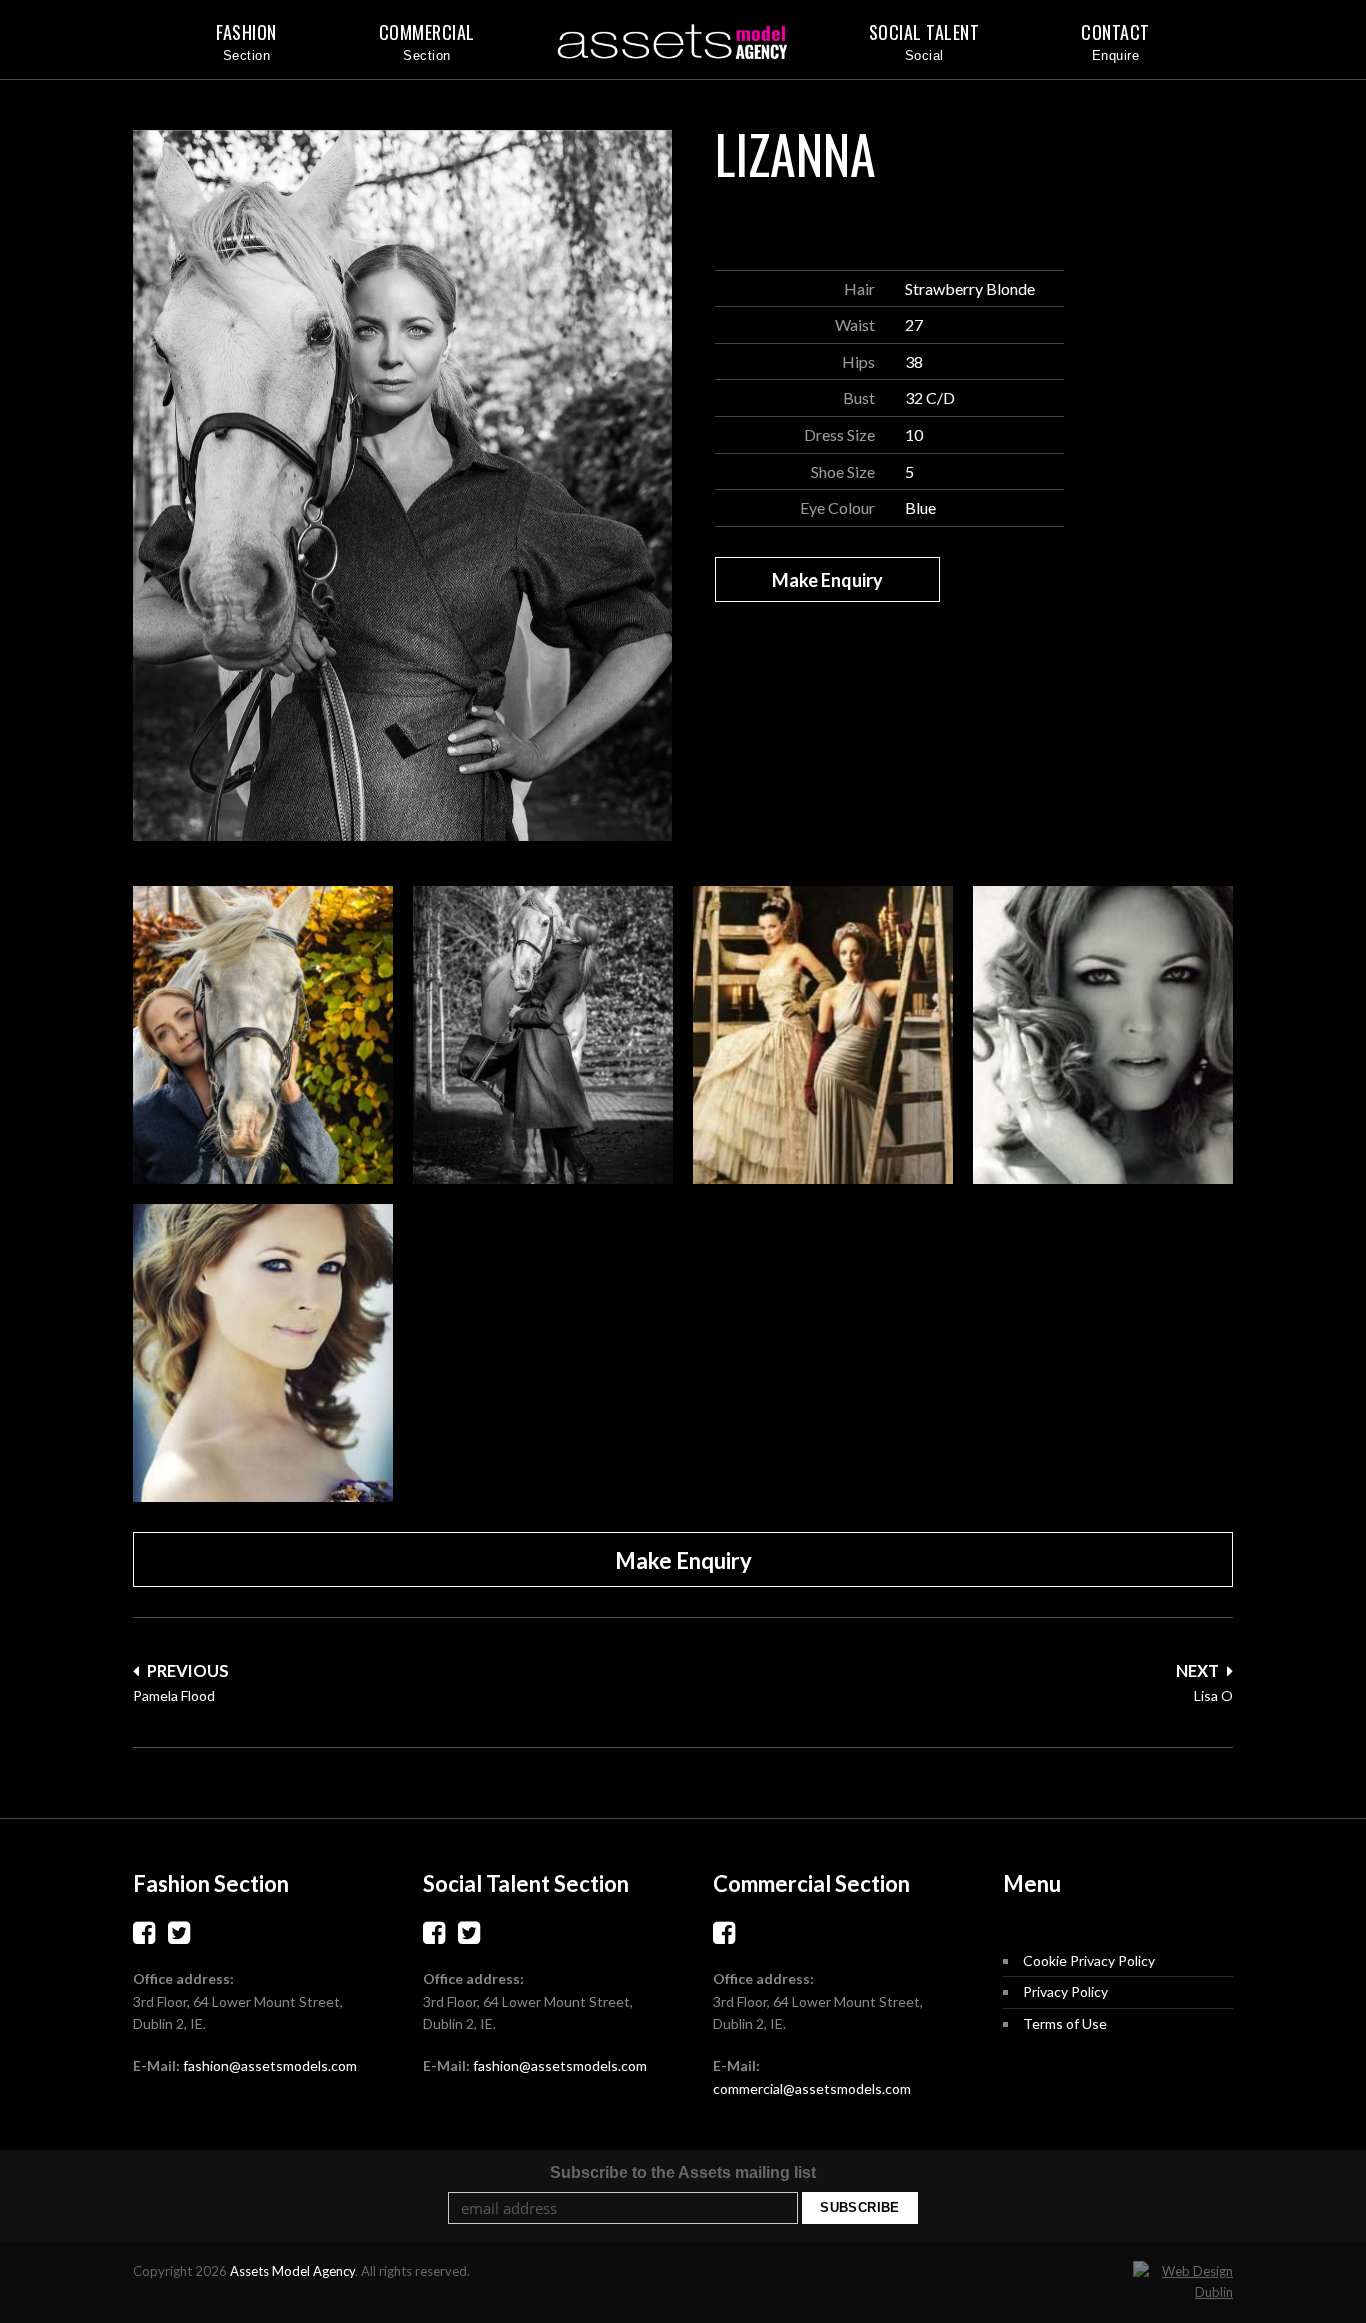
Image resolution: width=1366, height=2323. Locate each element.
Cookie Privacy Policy (1089, 1960)
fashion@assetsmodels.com (270, 2065)
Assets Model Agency (292, 2271)
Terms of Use (1065, 2023)
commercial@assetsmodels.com (812, 2088)
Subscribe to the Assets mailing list (683, 2172)
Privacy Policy (1065, 1991)
